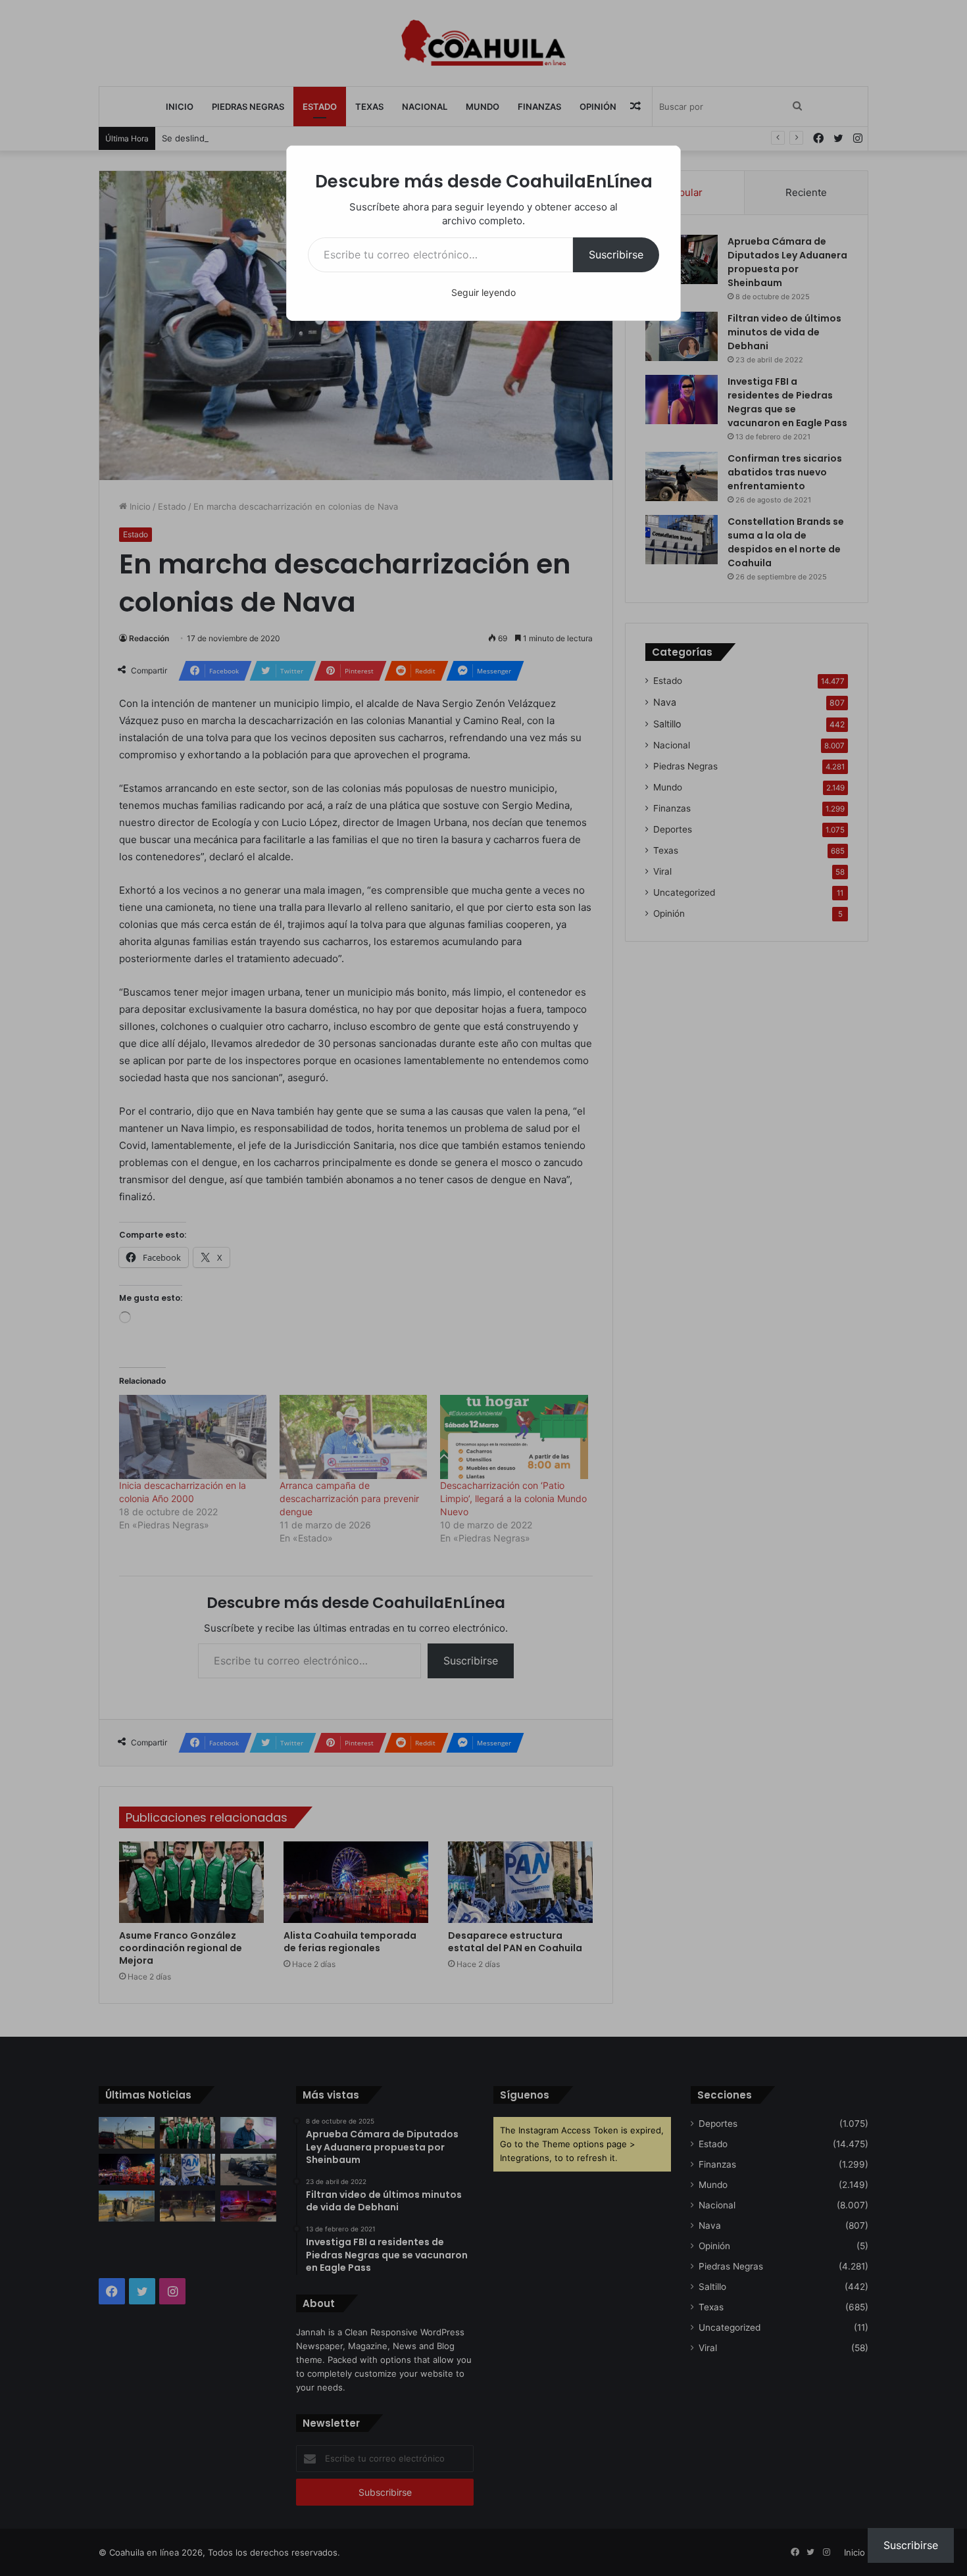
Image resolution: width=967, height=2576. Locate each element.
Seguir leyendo (484, 292)
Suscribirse (616, 255)
